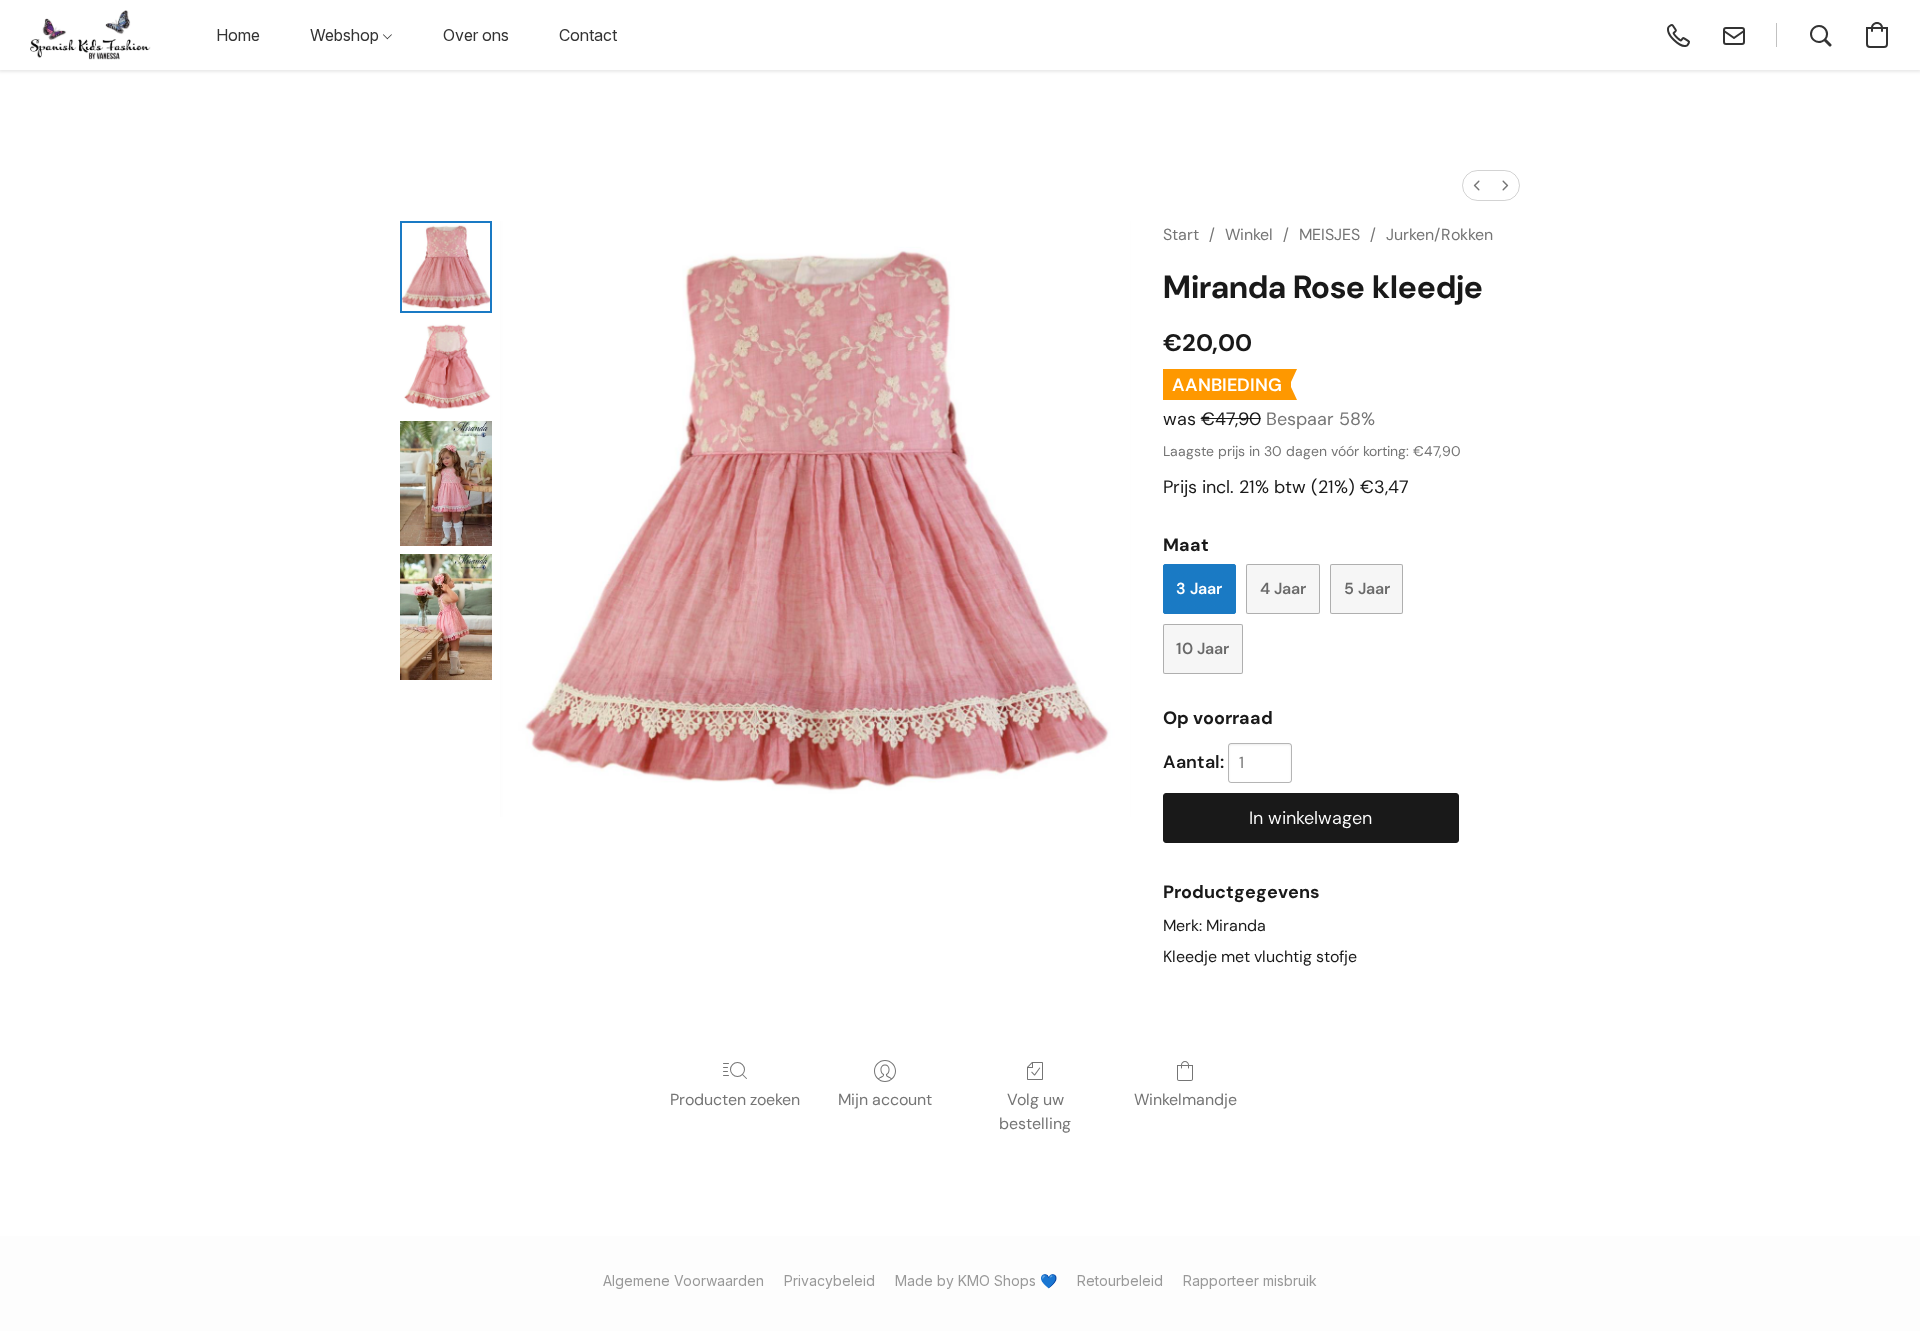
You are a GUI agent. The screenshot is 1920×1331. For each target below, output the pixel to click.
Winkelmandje (1185, 1099)
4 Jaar (1283, 588)
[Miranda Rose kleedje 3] (446, 616)
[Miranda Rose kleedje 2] (446, 483)
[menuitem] (1477, 185)
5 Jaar (1367, 588)
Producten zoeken (735, 1099)
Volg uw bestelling (1035, 1111)
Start (1181, 234)
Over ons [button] (476, 35)
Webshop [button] (346, 35)
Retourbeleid (1120, 1280)
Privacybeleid (829, 1280)
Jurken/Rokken (1439, 234)
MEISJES (1329, 234)
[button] (90, 35)
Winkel (1249, 234)
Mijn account (885, 1099)
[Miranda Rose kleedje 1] (446, 367)
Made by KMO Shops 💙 (976, 1280)
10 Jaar (1202, 648)
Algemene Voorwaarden (683, 1280)
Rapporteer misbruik (1250, 1280)
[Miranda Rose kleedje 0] (446, 267)
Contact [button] (588, 35)
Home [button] (238, 35)
